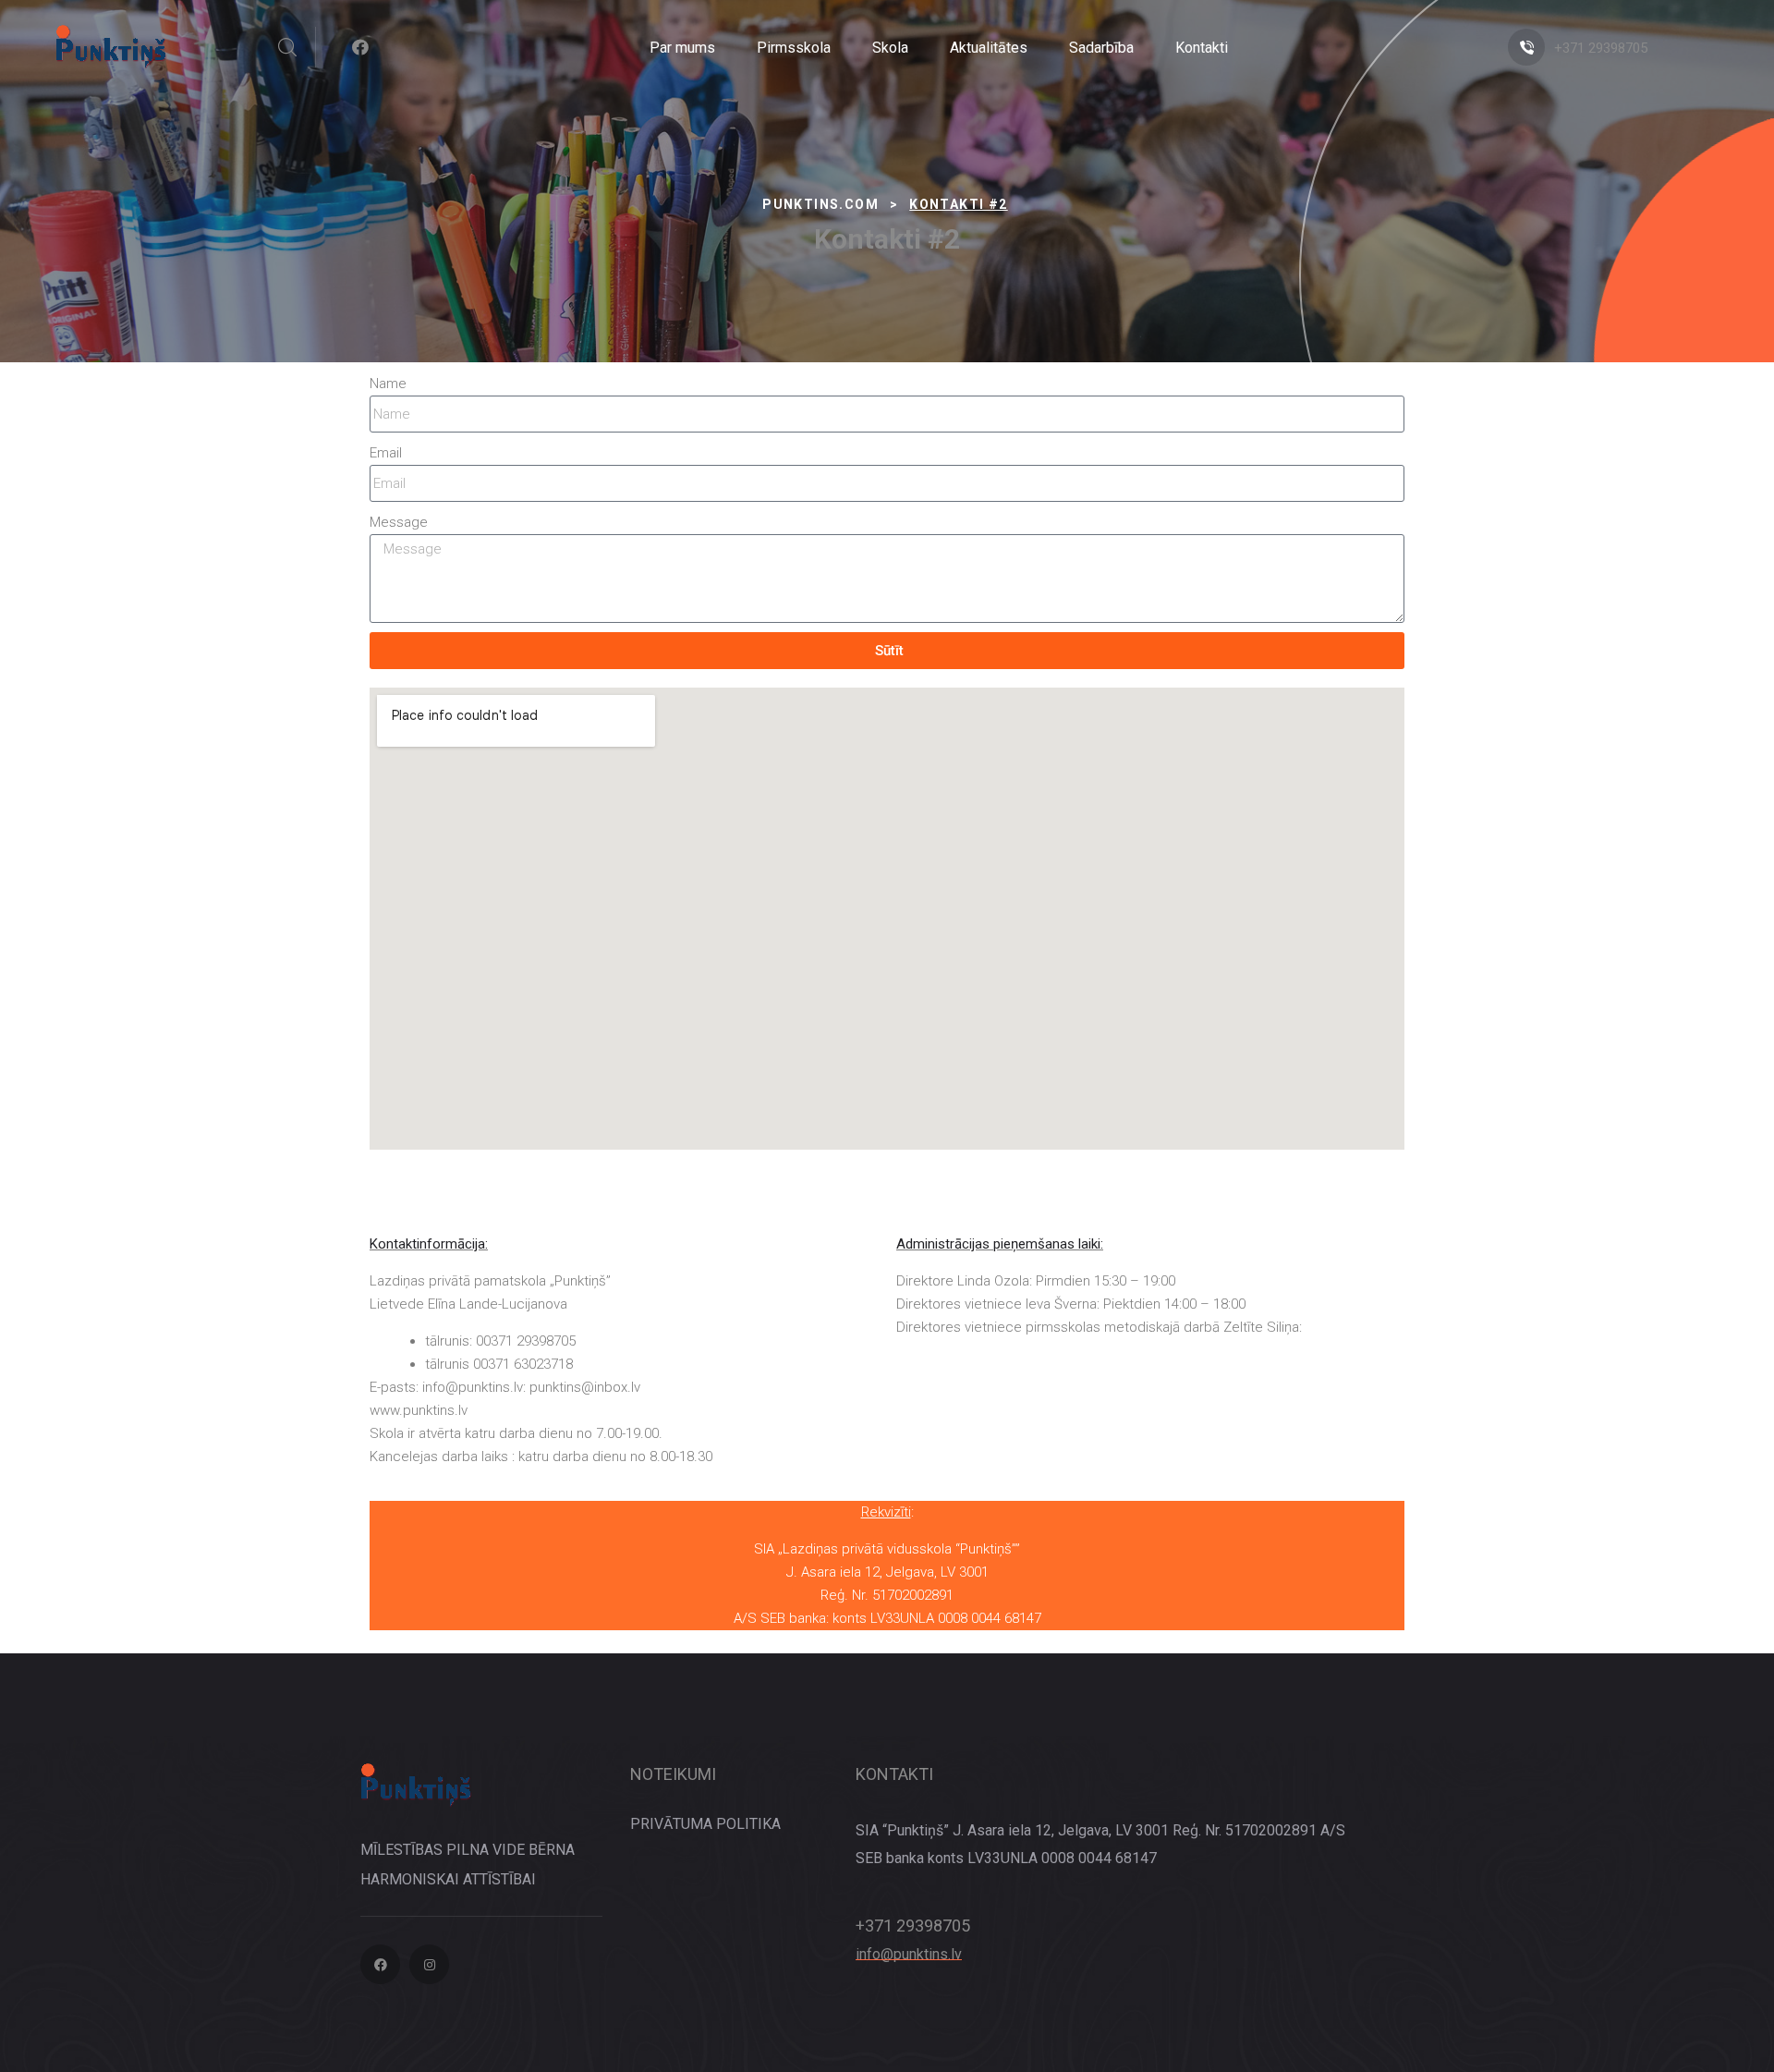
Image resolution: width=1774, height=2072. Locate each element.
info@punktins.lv (909, 1954)
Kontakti (1202, 48)
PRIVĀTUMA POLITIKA (705, 1824)
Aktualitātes (989, 48)
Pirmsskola (794, 48)
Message (399, 522)
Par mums (682, 48)
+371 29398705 (1601, 48)
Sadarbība (1101, 48)
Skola (890, 48)
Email (386, 453)
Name (388, 384)
